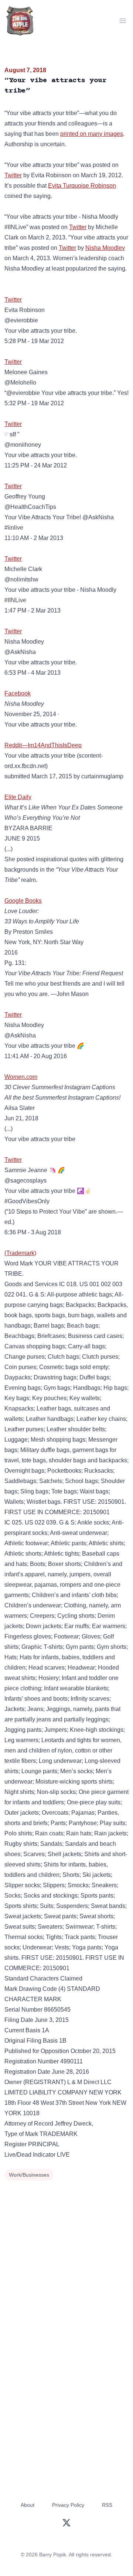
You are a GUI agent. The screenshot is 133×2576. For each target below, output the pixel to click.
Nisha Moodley (105, 248)
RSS (107, 2505)
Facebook (18, 693)
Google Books (23, 901)
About (28, 2505)
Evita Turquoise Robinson (82, 186)
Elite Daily (18, 797)
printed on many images (92, 134)
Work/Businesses (29, 2175)
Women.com (21, 1077)
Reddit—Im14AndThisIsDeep (43, 745)
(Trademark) (20, 1253)
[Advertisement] (66, 2253)
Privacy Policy (68, 2505)
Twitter (13, 175)
